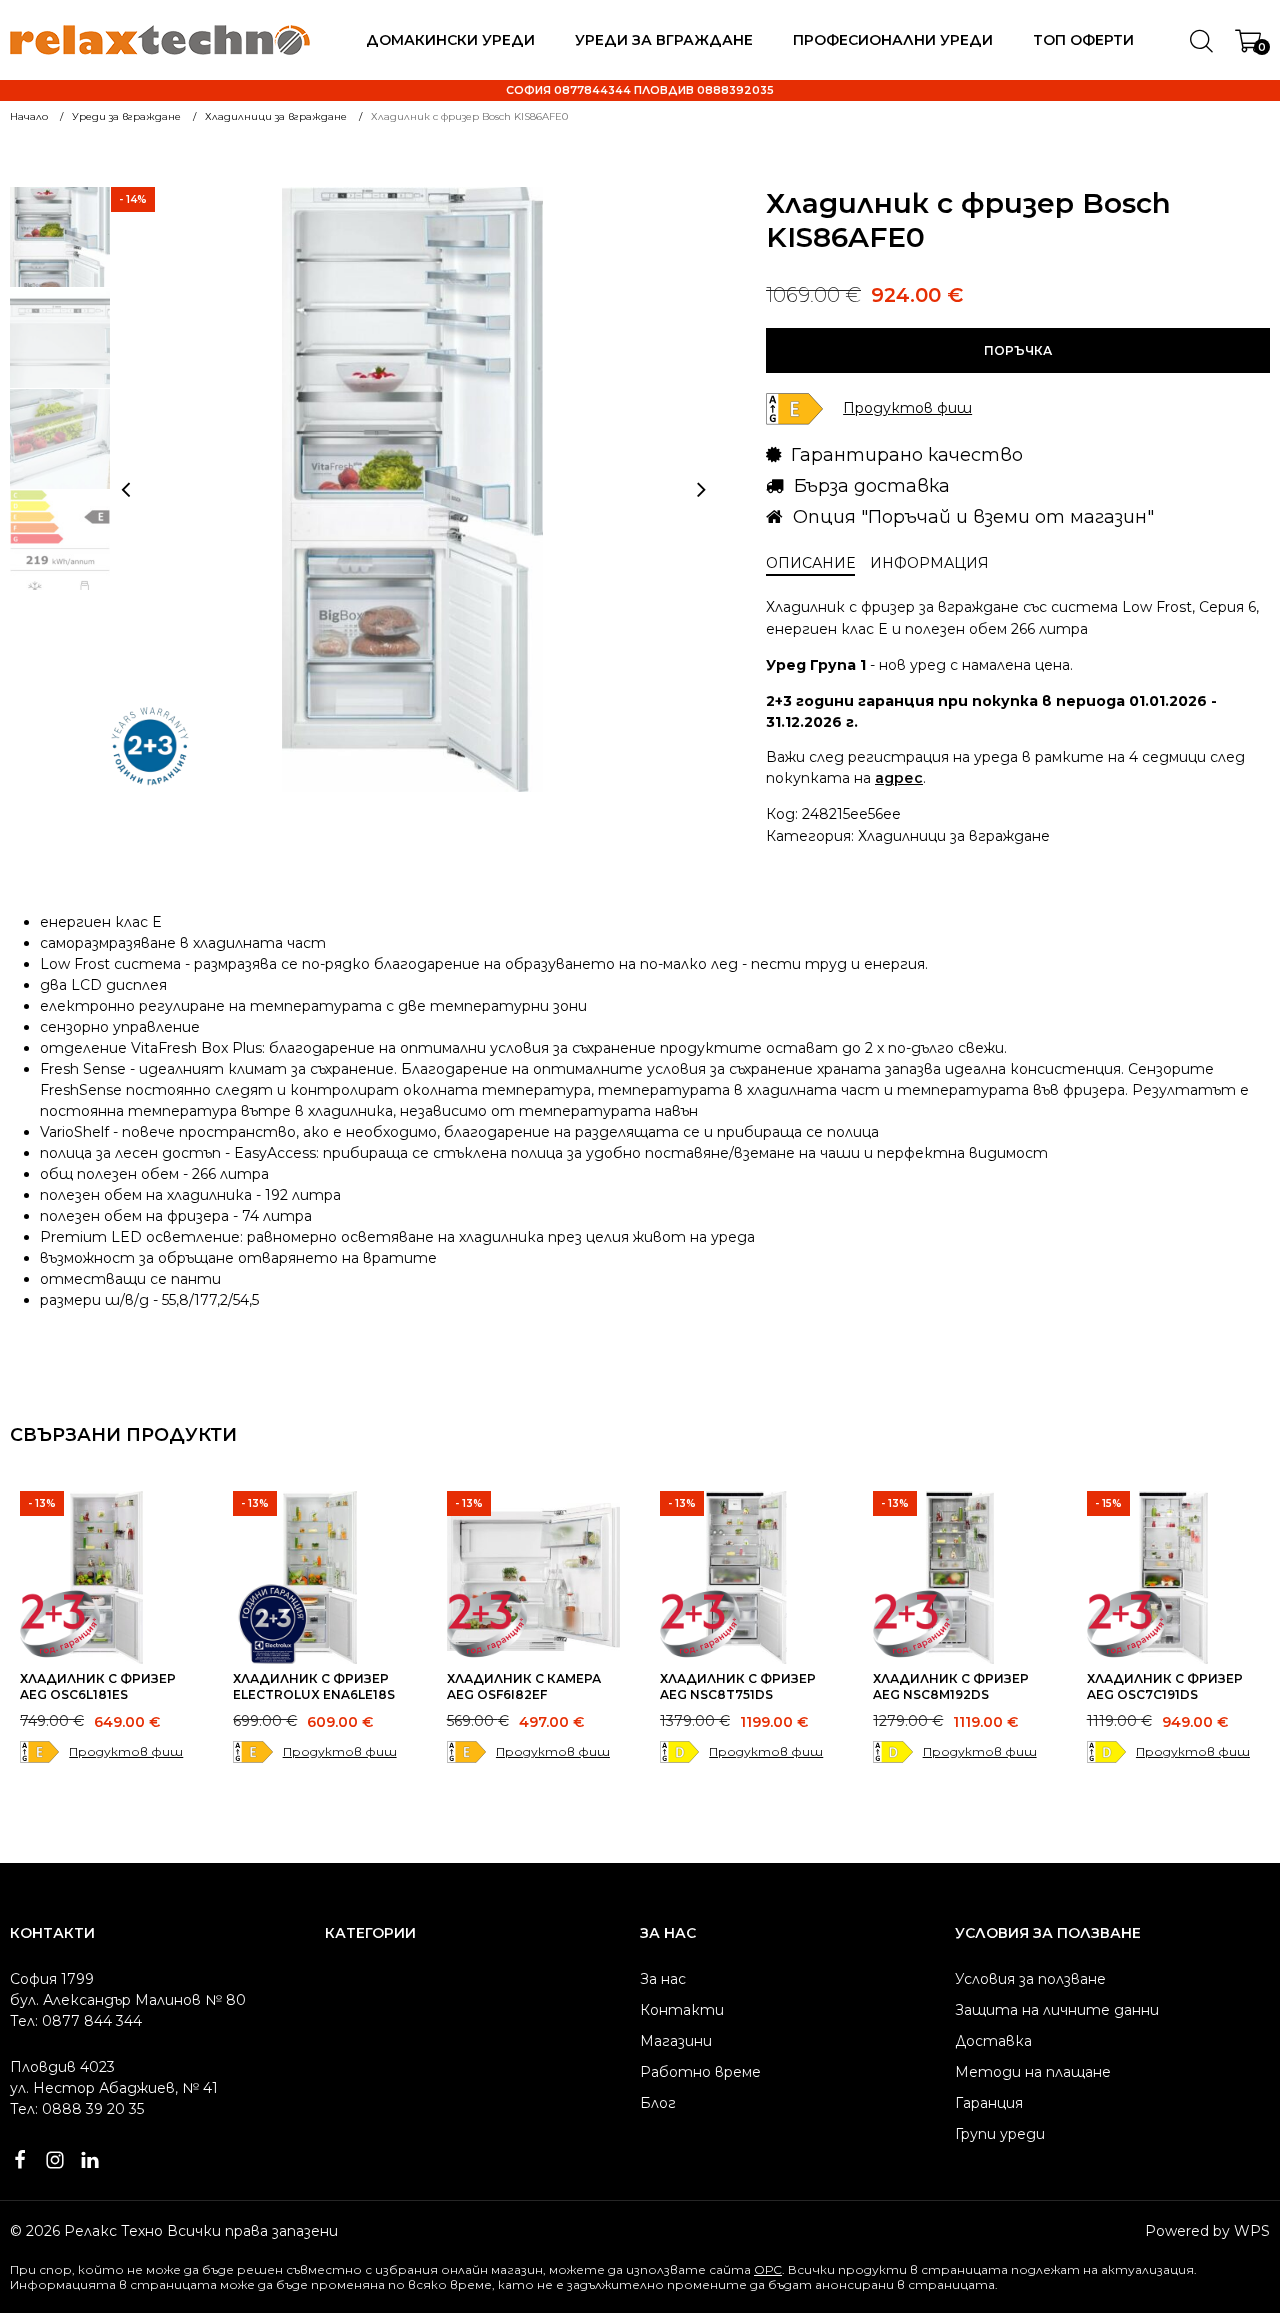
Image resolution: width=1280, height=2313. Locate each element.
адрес (899, 778)
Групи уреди (1000, 2134)
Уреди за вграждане (664, 40)
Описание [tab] (810, 563)
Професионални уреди (893, 40)
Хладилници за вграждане (954, 836)
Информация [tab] (929, 563)
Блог (658, 2103)
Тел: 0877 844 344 (76, 2021)
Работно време (700, 2072)
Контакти (682, 2010)
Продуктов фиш (126, 1751)
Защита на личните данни (1057, 2010)
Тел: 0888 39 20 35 (77, 2109)
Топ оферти (1083, 40)
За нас (663, 1979)
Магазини (676, 2041)
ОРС (768, 2269)
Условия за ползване (1030, 1979)
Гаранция (989, 2103)
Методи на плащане (1033, 2072)
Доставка (993, 2041)
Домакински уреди (450, 40)
